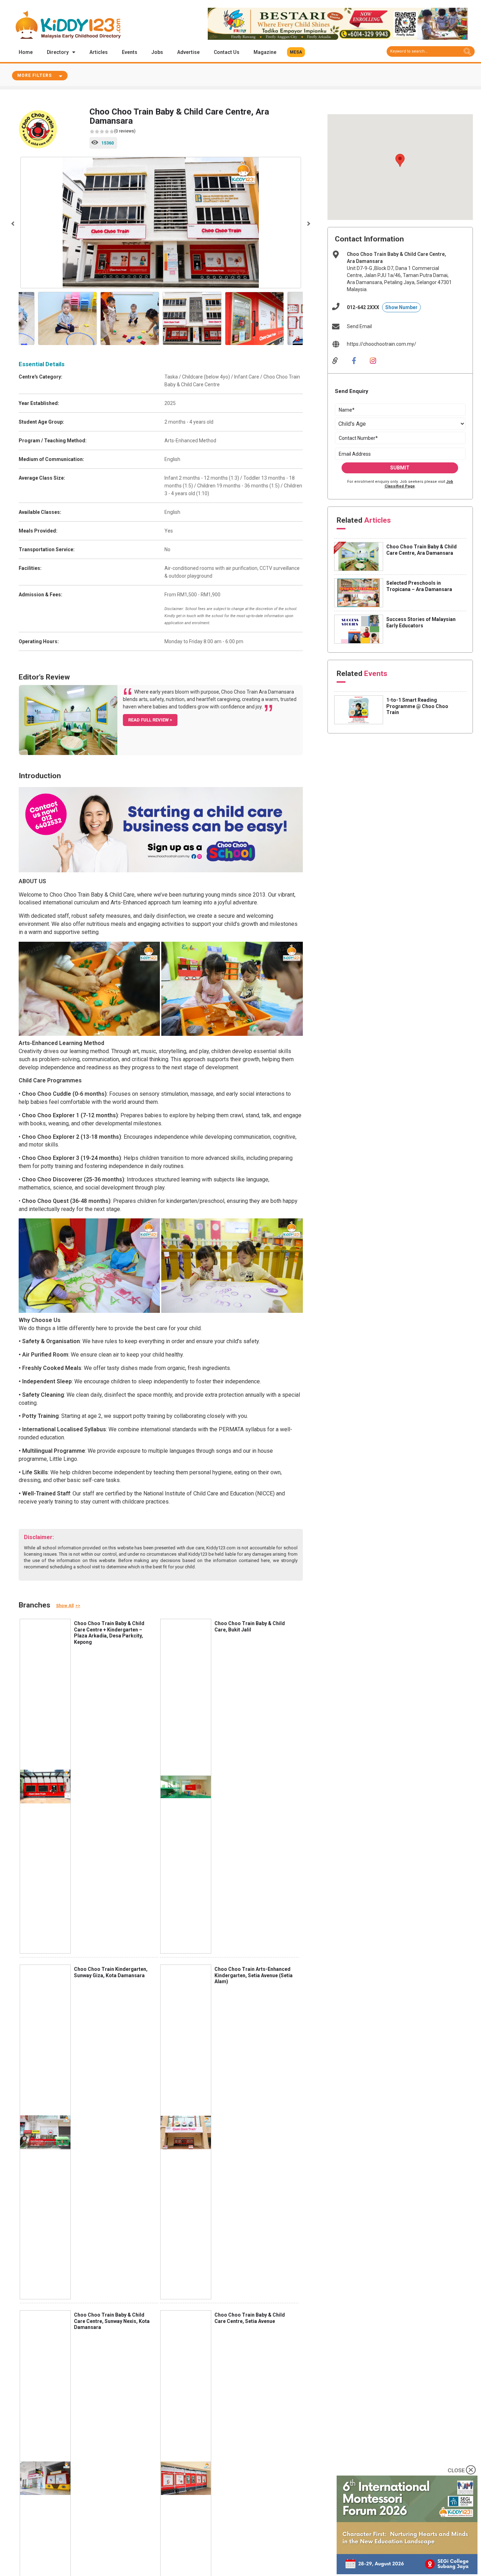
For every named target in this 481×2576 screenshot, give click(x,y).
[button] (296, 52)
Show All (65, 1606)
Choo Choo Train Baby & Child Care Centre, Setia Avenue (250, 2318)
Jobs (157, 52)
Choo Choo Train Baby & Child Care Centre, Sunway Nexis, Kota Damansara (112, 2321)
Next (308, 223)
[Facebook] (359, 360)
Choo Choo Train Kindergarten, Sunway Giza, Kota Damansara (111, 1972)
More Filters (35, 75)
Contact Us (227, 52)
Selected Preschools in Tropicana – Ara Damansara (419, 586)
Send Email (359, 326)
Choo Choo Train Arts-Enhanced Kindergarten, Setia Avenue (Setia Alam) (254, 1975)
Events (130, 52)
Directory (58, 52)
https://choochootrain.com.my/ (382, 344)
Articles (99, 52)
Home (26, 52)
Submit (400, 468)
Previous (13, 223)
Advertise (188, 52)
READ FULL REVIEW (149, 720)
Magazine (265, 52)
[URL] (340, 360)
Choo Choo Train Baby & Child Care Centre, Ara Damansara (421, 550)
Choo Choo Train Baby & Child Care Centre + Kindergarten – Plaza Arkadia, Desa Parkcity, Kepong (109, 1633)
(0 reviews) (125, 131)
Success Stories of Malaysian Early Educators (421, 622)
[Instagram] (378, 360)
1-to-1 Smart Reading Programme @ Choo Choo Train (417, 706)
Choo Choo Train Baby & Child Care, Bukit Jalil (250, 1627)
